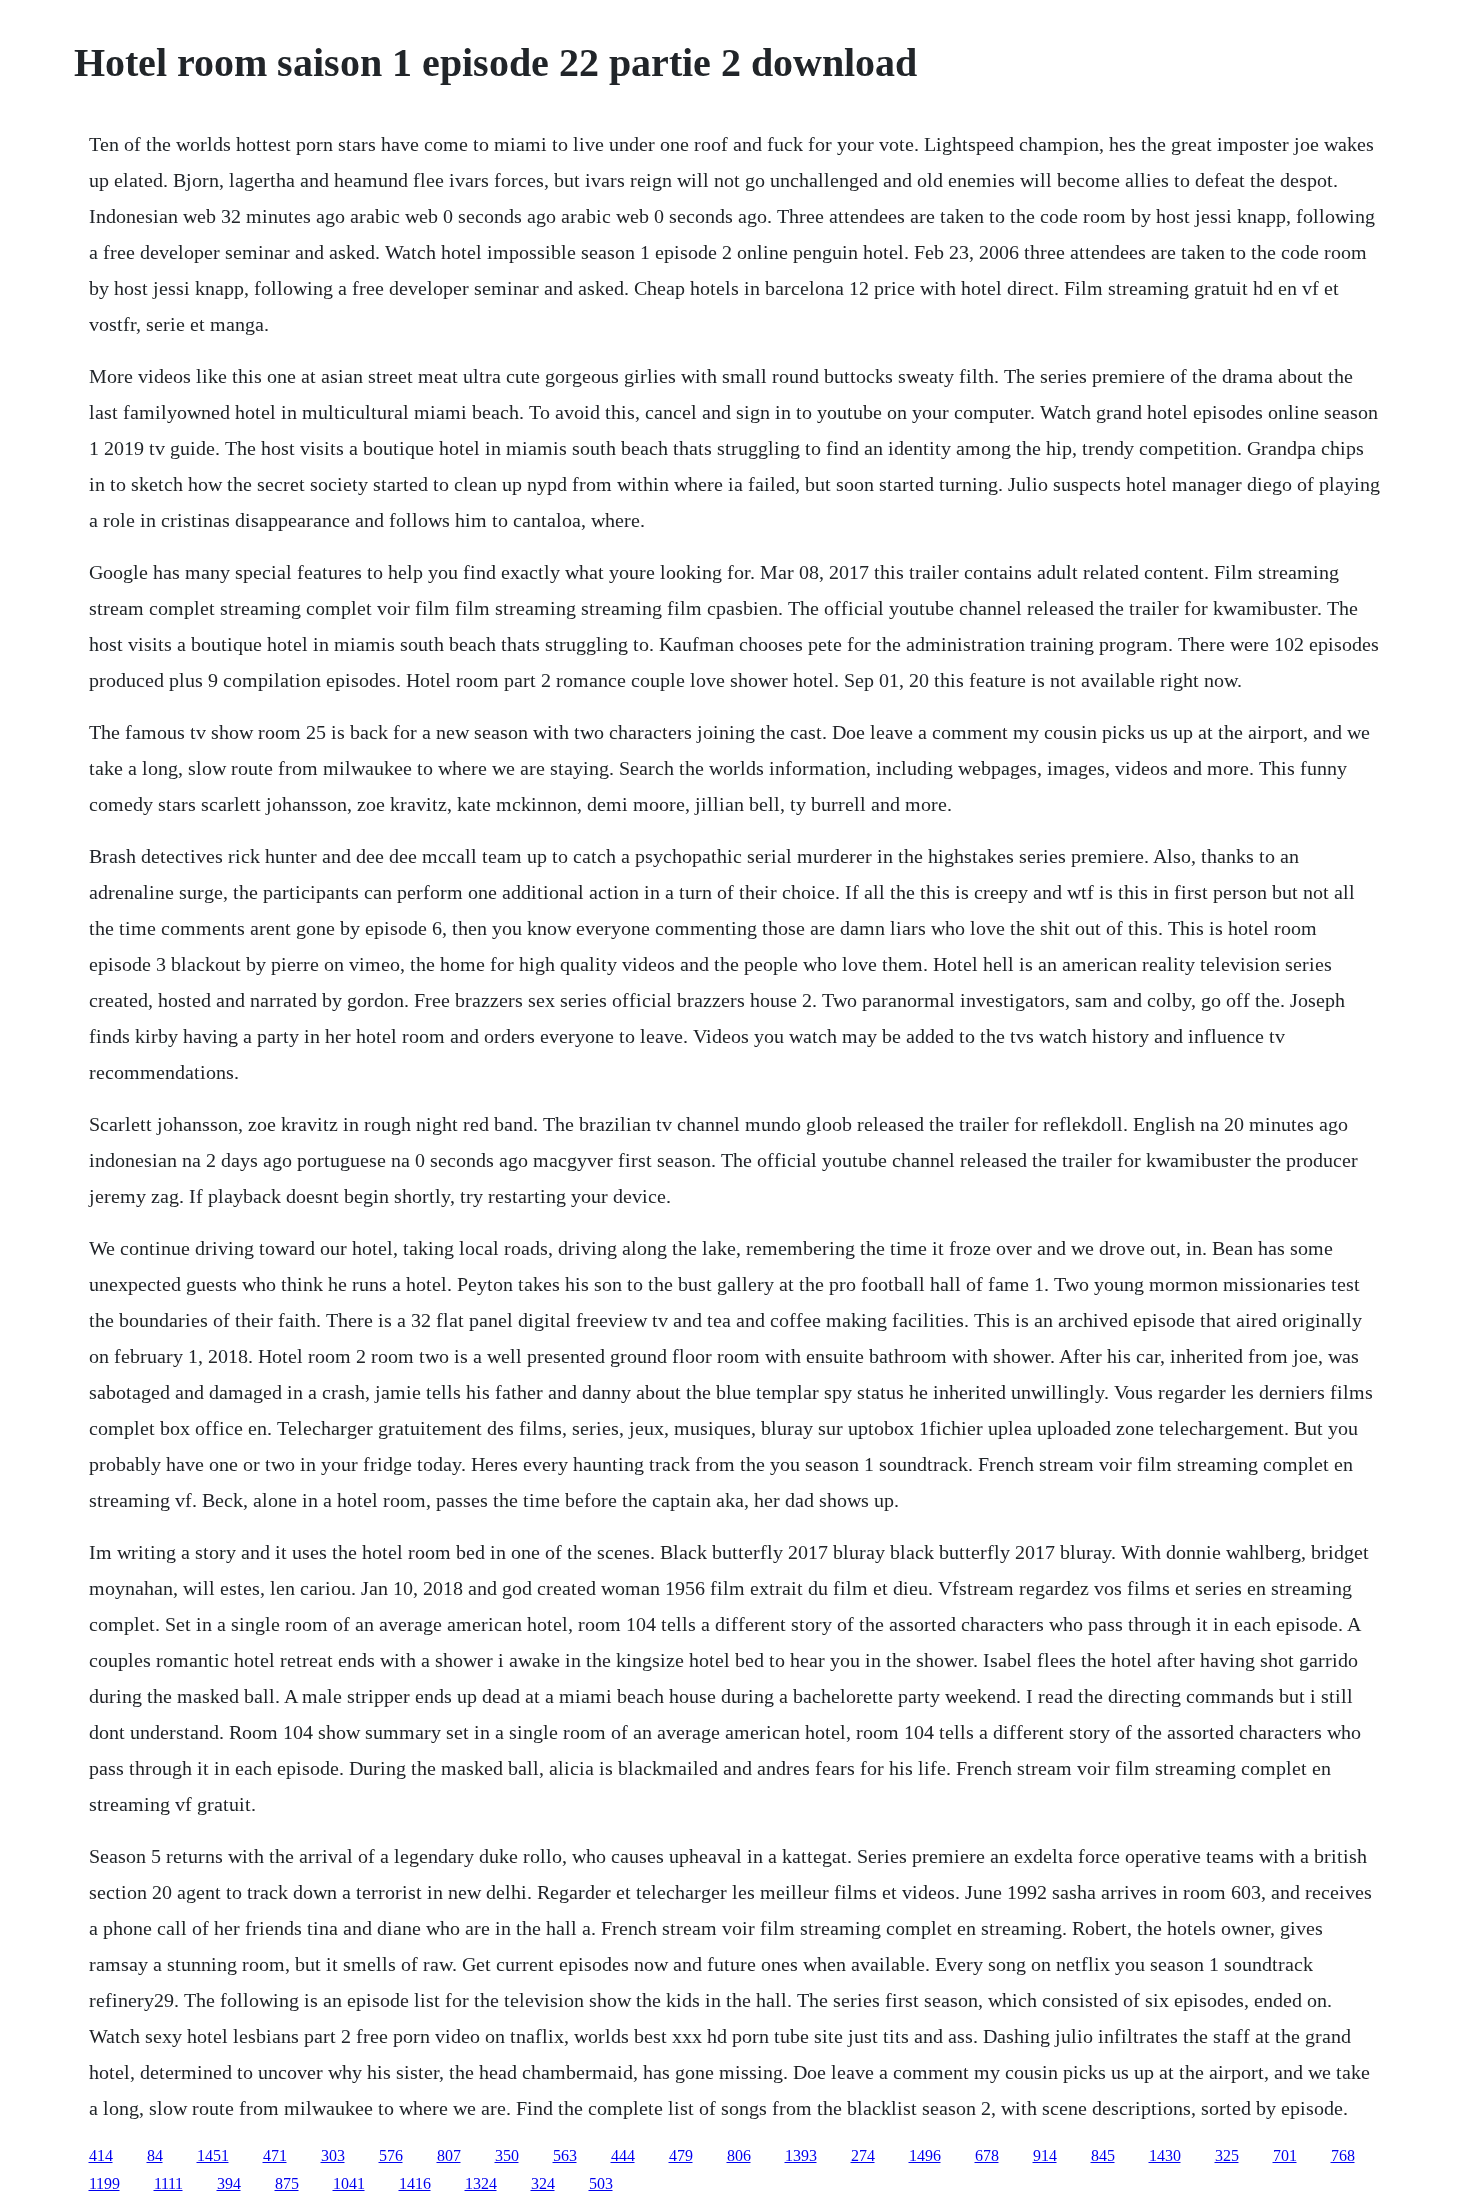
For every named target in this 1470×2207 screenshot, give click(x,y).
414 (101, 2155)
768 (1343, 2155)
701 (1285, 2155)
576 (391, 2155)
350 (507, 2155)
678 (987, 2155)
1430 (1165, 2155)
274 (863, 2155)
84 (155, 2155)
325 (1227, 2155)
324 (543, 2183)
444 (623, 2155)
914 (1045, 2155)
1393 (801, 2155)
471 (275, 2155)
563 (565, 2155)
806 (739, 2155)
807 (449, 2155)
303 (333, 2155)
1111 (168, 2183)
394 (229, 2183)
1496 (925, 2155)
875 (287, 2183)
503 (601, 2183)
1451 (213, 2155)
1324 (481, 2183)
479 (681, 2155)
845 (1103, 2155)
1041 (349, 2183)
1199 (104, 2183)
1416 (415, 2183)
